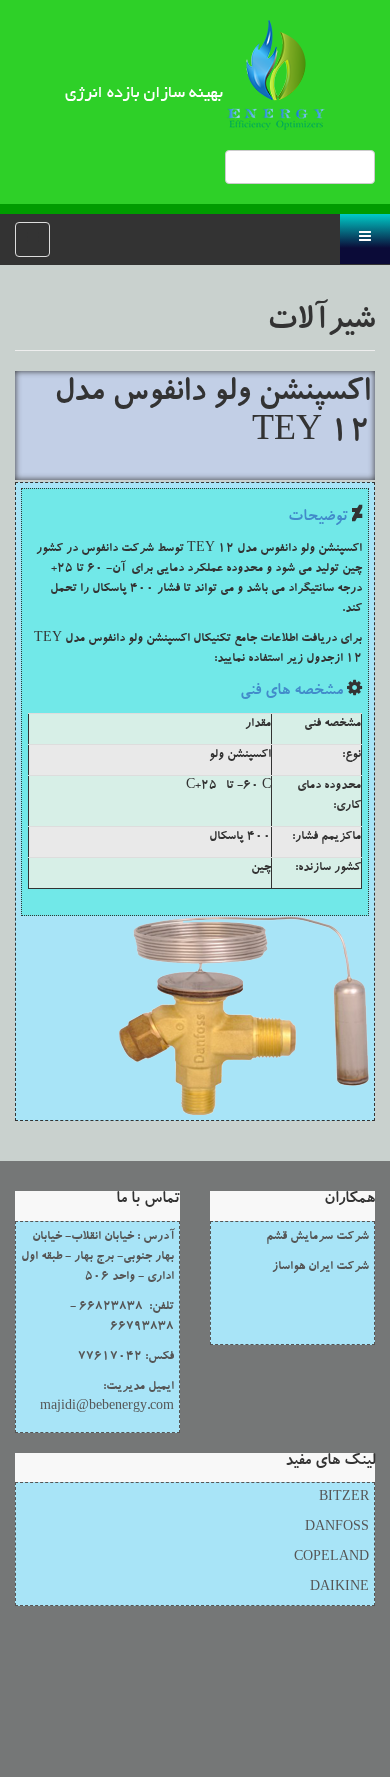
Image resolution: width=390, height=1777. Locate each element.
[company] (195, 75)
